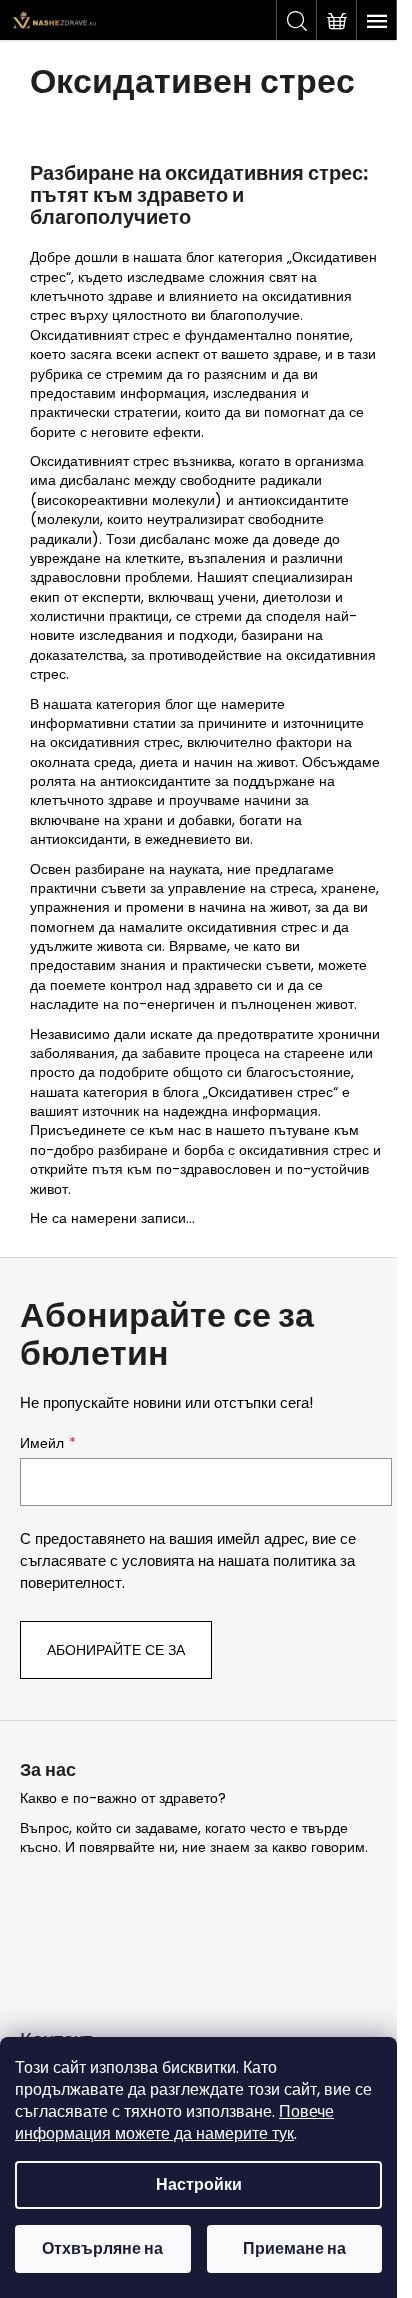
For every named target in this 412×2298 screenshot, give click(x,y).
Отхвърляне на (102, 2248)
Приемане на (294, 2248)
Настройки (199, 2184)
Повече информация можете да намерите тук (174, 2122)
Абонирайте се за (116, 1650)
